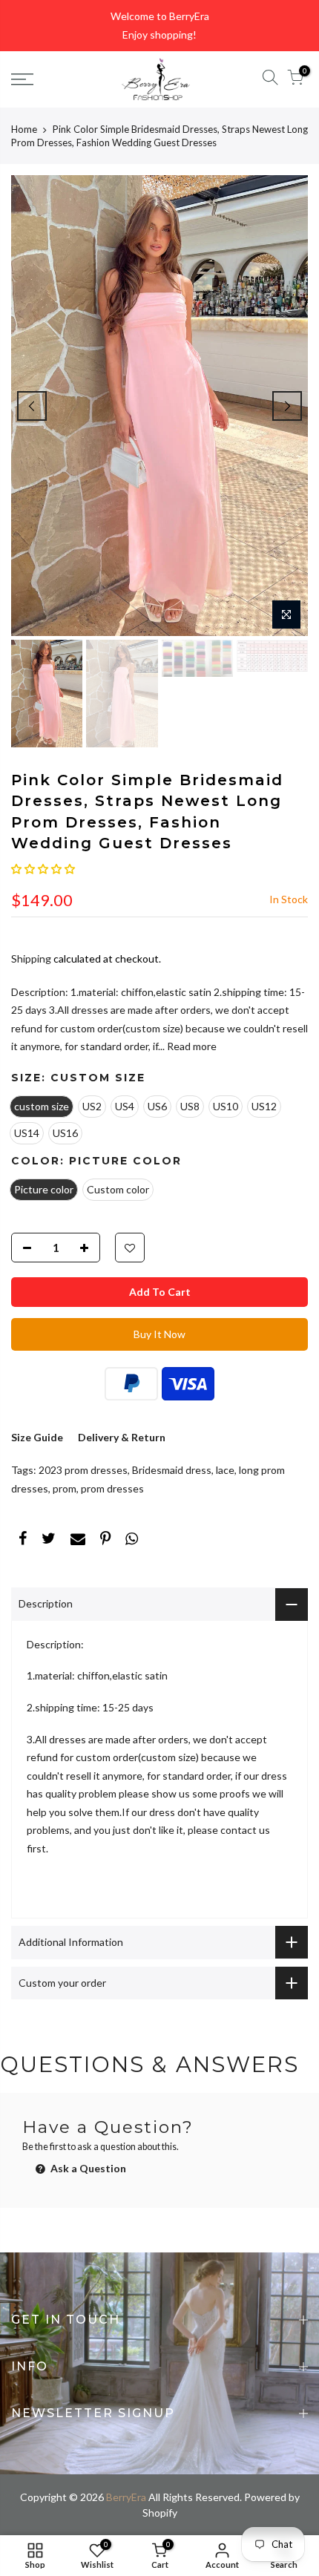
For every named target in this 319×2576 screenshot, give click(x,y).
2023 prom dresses (83, 1470)
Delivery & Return (122, 1437)
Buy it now (159, 1334)
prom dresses (112, 1488)
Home (24, 129)
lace (225, 1470)
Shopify (160, 2513)
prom (65, 1488)
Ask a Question (87, 2168)
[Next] (287, 406)
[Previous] (32, 406)
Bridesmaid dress (172, 1470)
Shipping (31, 958)
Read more (191, 1046)
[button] (43, 869)
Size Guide (37, 1437)
